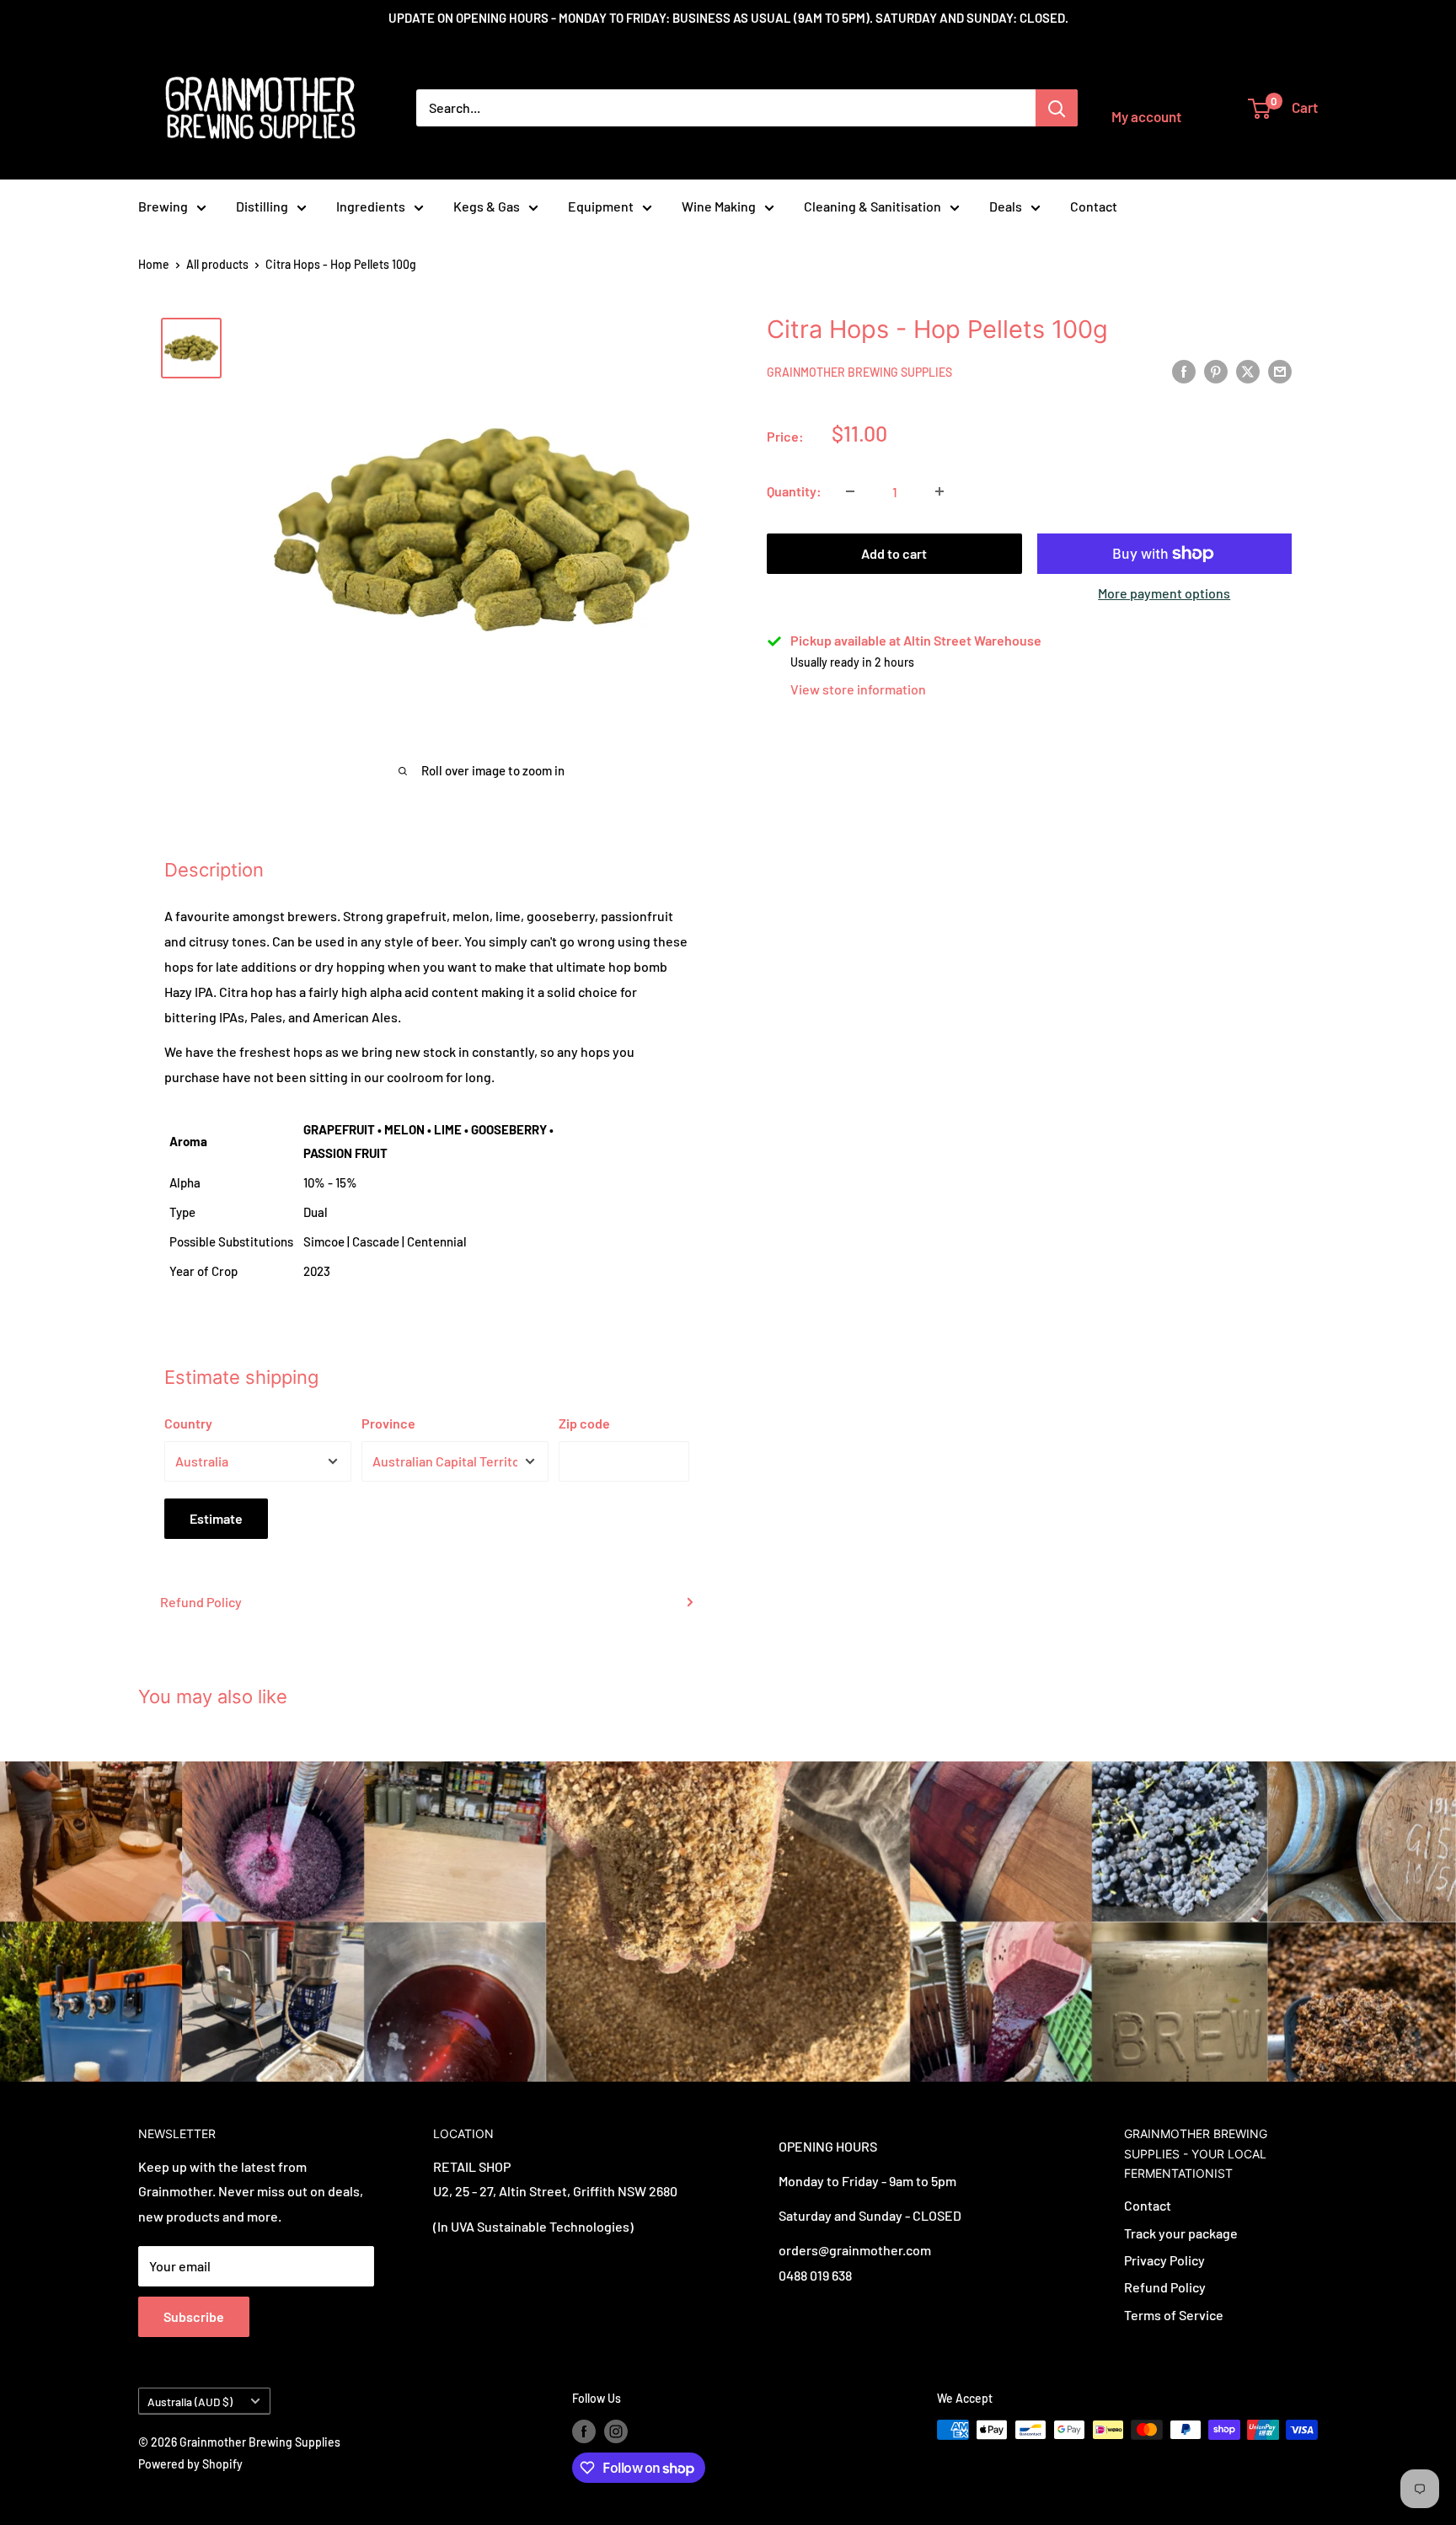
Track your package (1181, 2233)
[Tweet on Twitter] (1248, 370)
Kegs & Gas (487, 206)
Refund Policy (201, 1602)
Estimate (216, 1518)
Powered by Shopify (190, 2464)
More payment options (1164, 593)
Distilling (262, 206)
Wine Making (719, 206)
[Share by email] (1280, 370)
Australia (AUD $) (190, 2402)
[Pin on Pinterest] (1216, 370)
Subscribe (194, 2316)
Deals (1006, 206)
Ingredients (371, 206)
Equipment (601, 206)
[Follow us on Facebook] (584, 2431)
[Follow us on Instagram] (616, 2431)
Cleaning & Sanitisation (873, 206)
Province (388, 1423)
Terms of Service (1174, 2315)
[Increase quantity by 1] (939, 491)
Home (154, 264)
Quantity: (794, 491)
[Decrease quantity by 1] (850, 491)
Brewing (163, 206)
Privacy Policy (1164, 2260)
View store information (858, 689)
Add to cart (894, 553)
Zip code (584, 1423)
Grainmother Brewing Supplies (859, 372)
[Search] (1057, 108)
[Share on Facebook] (1184, 370)
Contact (1094, 206)
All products (217, 264)
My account (1146, 116)
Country (188, 1423)
